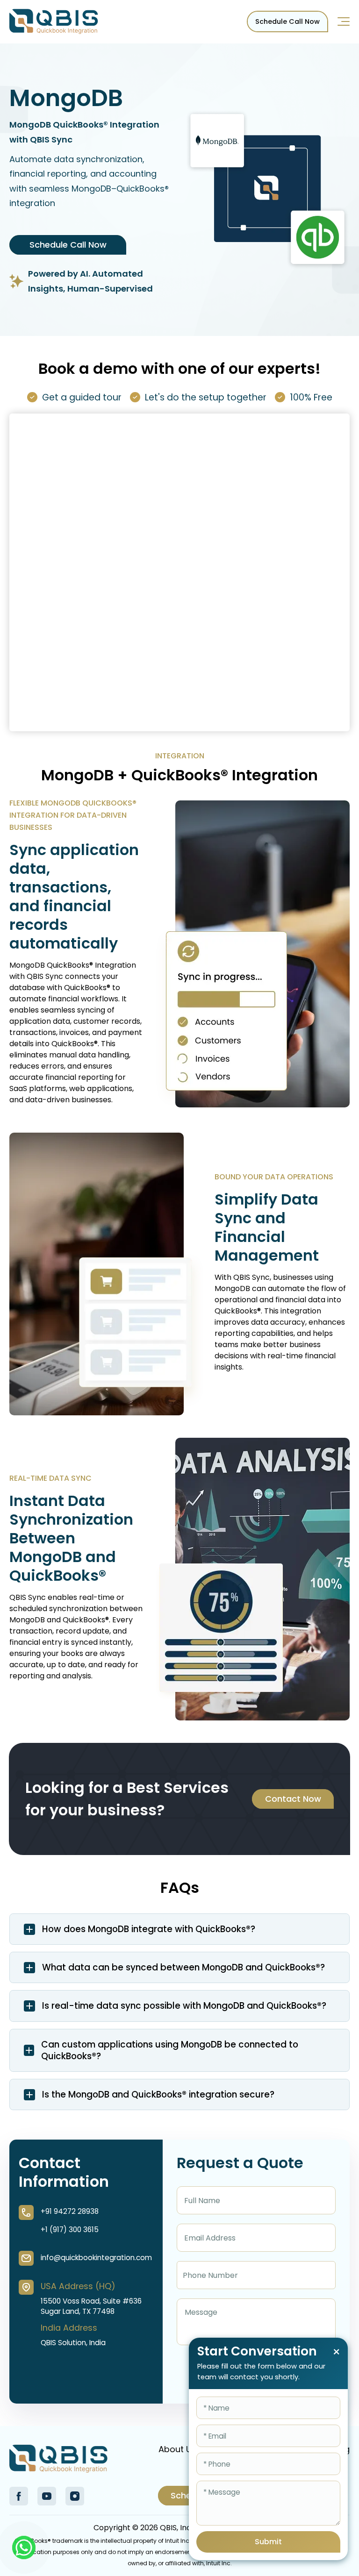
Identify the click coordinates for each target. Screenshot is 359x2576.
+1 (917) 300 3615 (70, 2230)
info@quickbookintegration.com (96, 2258)
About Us (177, 2449)
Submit (268, 2542)
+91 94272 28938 (70, 2211)
